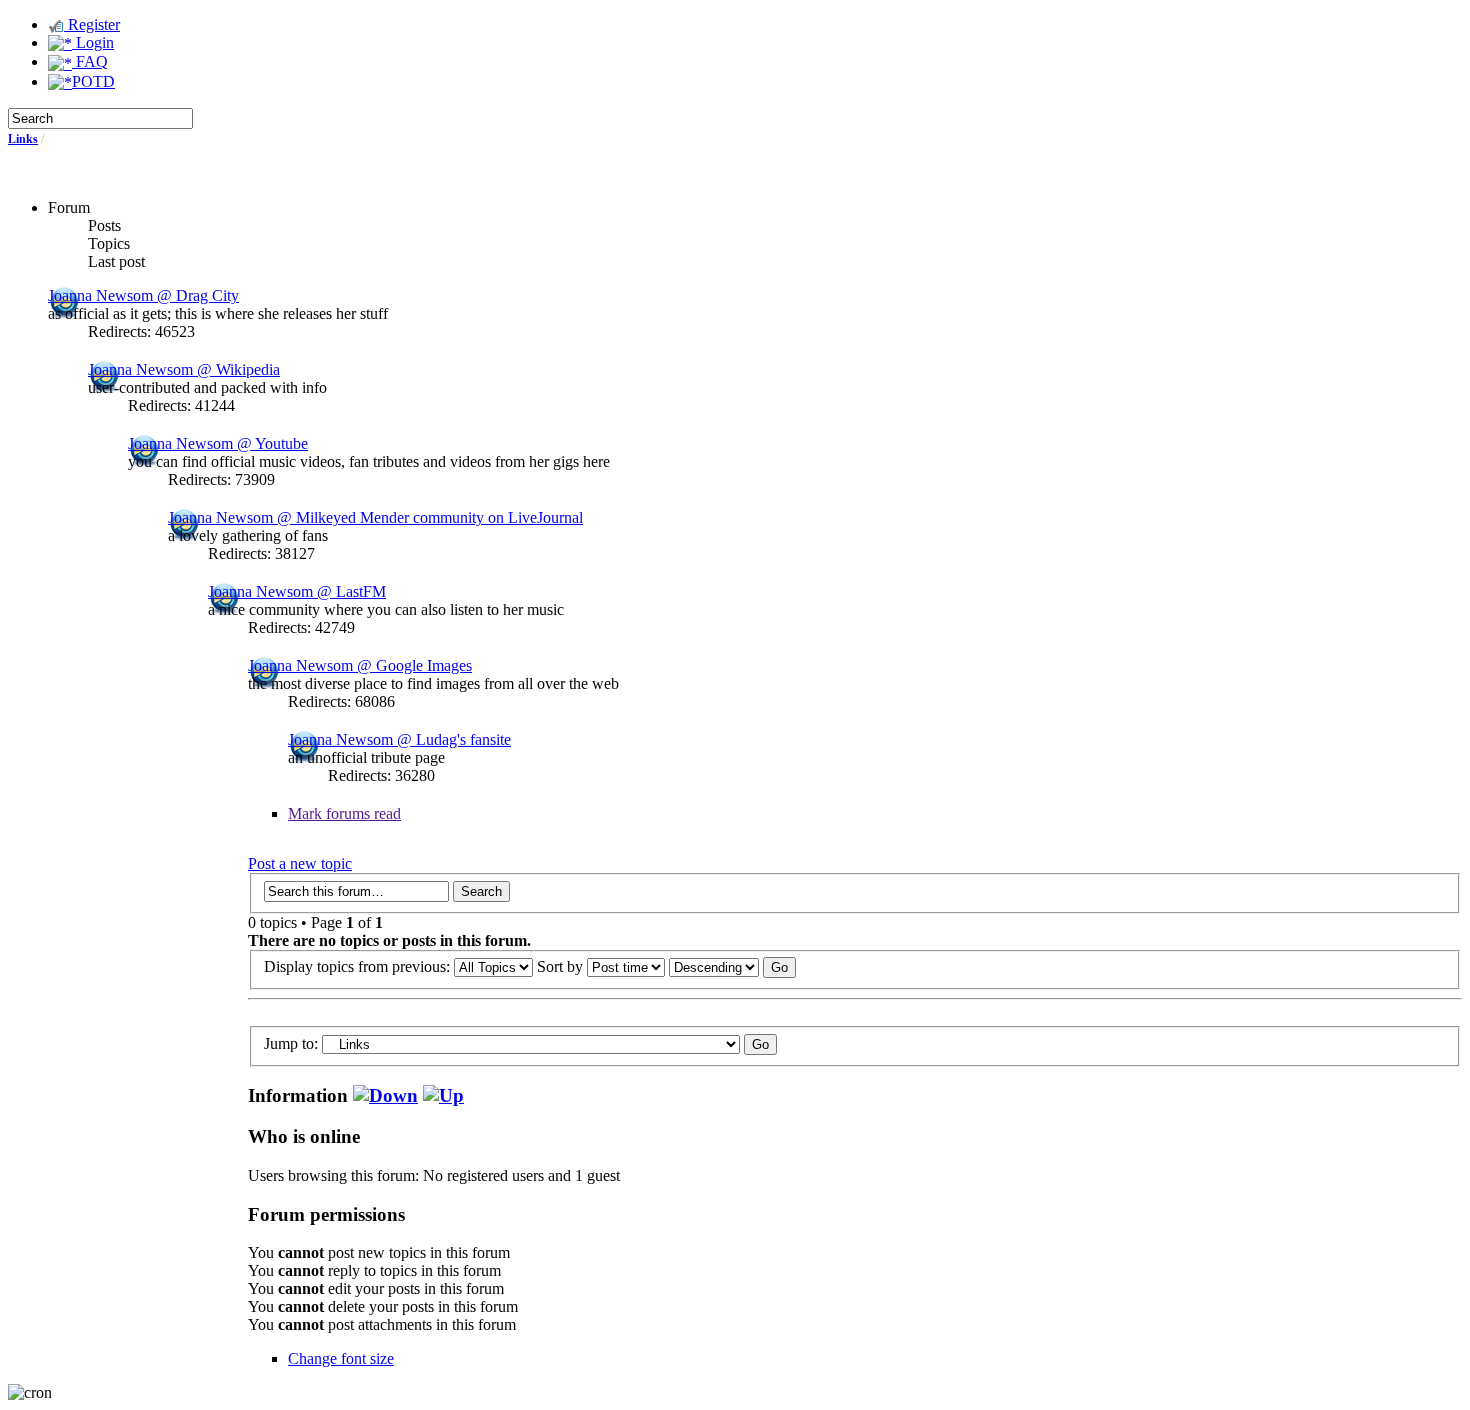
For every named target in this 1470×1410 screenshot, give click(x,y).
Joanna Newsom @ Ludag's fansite (399, 739)
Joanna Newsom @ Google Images (360, 665)
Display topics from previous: (359, 966)
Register (92, 24)
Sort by (562, 966)
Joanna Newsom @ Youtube (218, 443)
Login (93, 42)
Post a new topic (300, 863)
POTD (93, 81)
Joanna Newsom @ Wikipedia (184, 369)
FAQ (90, 61)
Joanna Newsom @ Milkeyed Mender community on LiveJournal (375, 517)
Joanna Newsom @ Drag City (143, 295)
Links (23, 139)
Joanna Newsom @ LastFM (297, 591)
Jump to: (291, 1043)
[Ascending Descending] (732, 966)
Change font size (341, 1358)
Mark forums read (344, 813)
